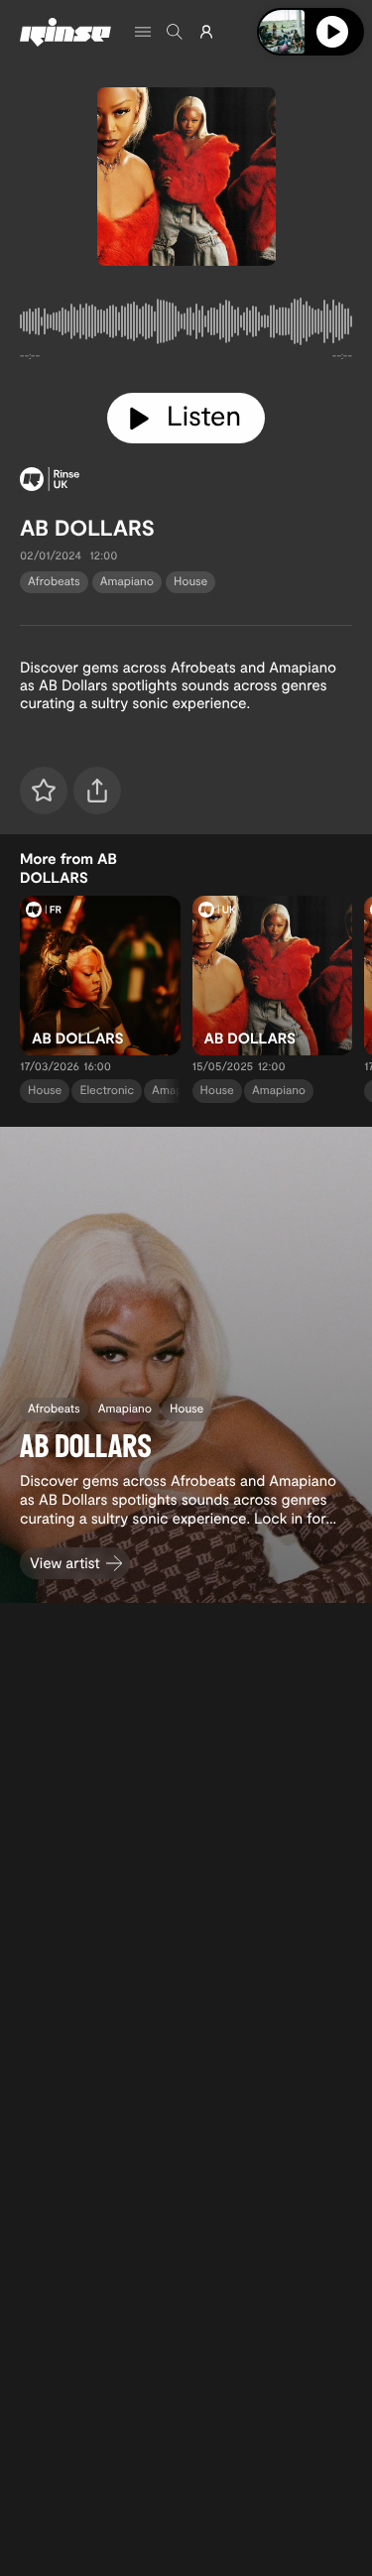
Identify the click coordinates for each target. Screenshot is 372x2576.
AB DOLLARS (87, 528)
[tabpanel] (186, 325)
